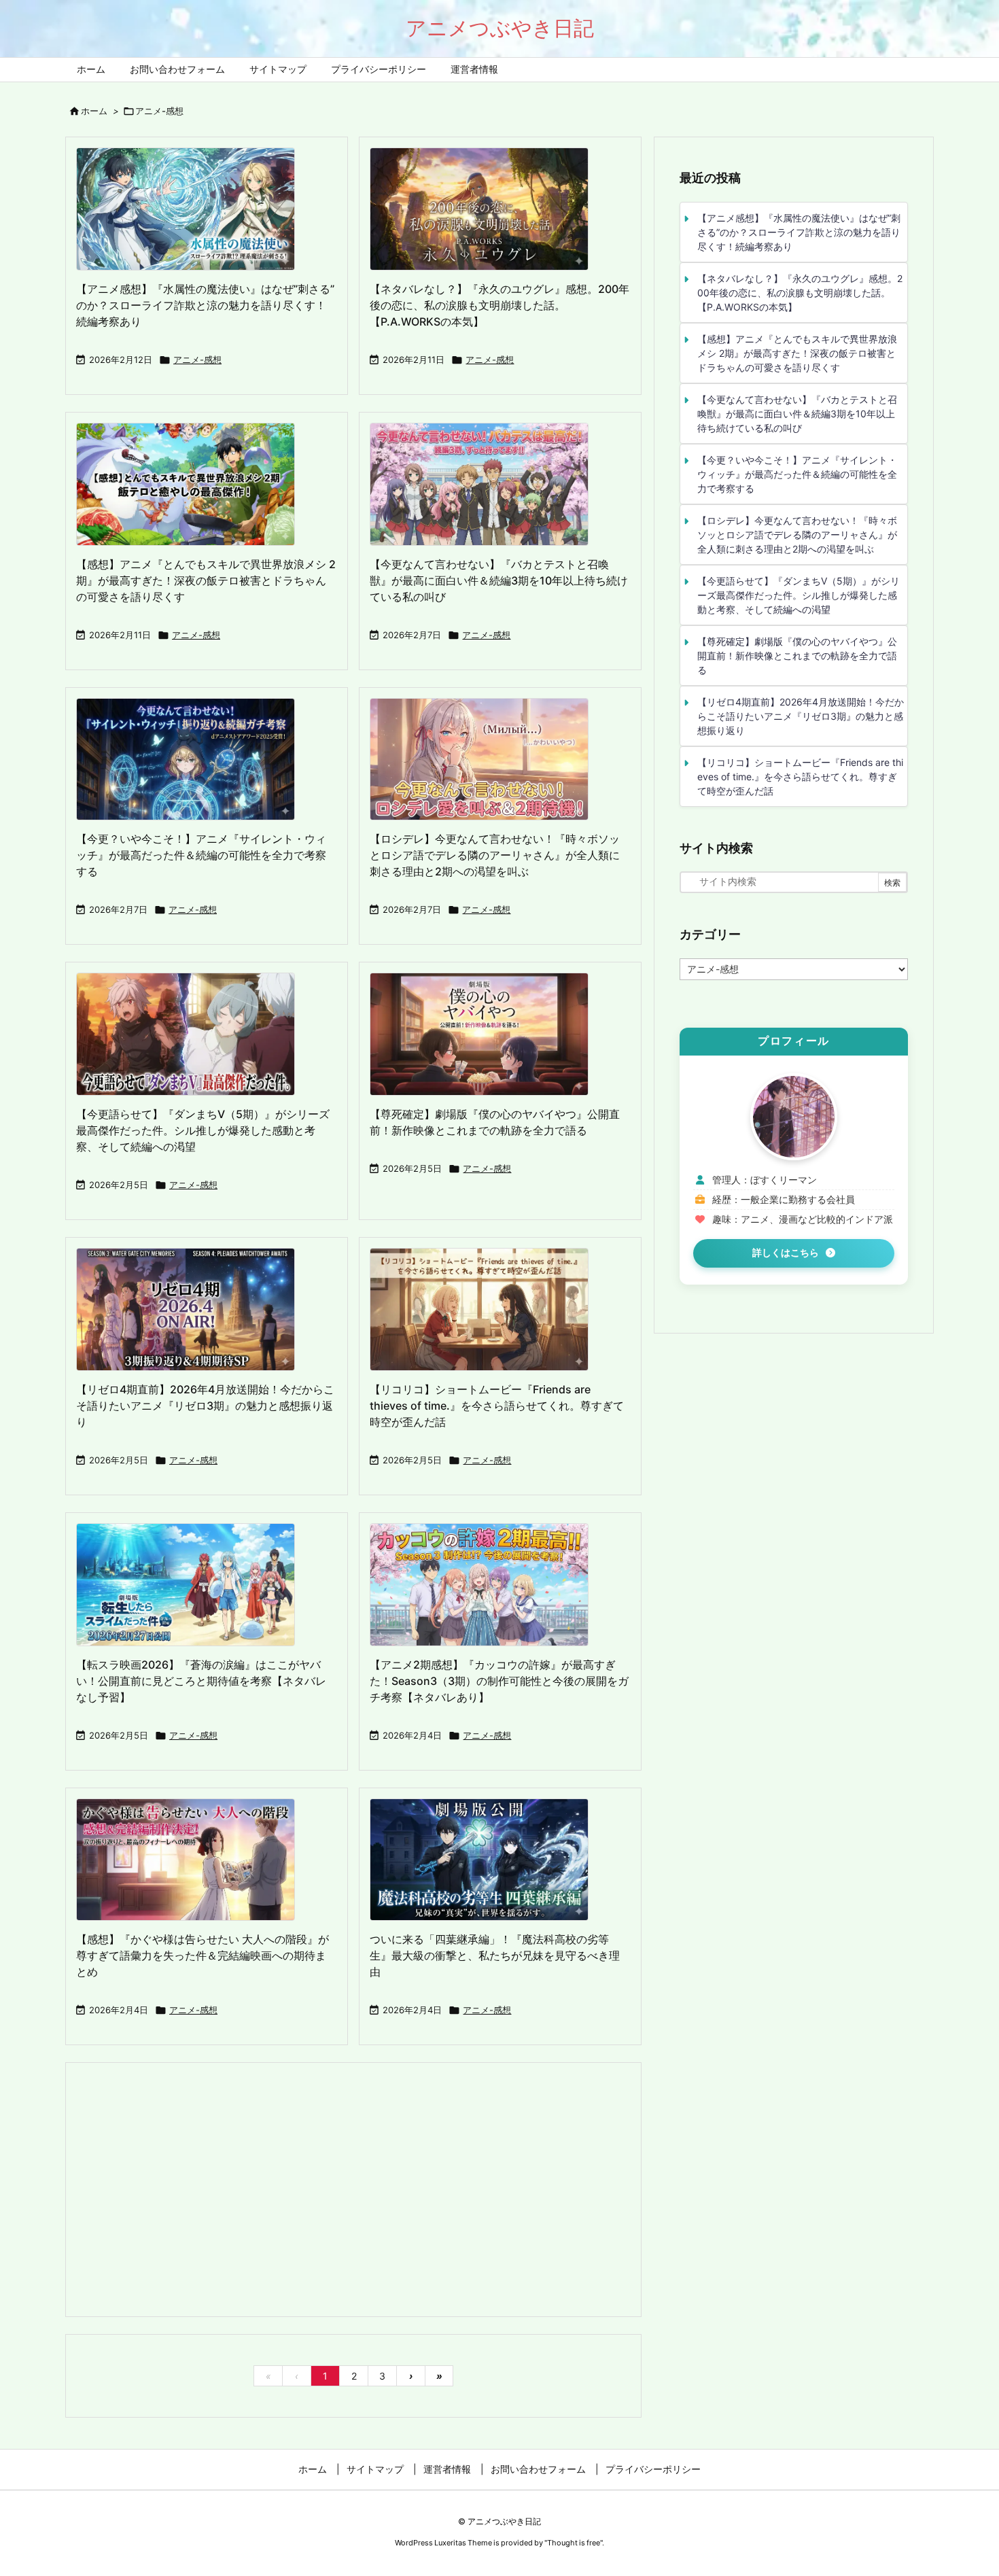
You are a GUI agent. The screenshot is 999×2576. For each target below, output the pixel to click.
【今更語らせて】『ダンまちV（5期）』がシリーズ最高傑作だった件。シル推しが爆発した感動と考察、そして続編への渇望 (203, 1130)
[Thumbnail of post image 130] (192, 763)
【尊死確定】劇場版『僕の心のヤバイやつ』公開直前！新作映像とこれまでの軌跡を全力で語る (797, 656)
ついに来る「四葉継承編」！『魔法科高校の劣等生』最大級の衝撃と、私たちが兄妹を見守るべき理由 (495, 1955)
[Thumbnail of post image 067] (192, 1863)
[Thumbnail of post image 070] (192, 213)
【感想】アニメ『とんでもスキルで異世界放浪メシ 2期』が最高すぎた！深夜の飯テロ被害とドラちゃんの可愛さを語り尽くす (206, 580)
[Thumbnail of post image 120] (486, 763)
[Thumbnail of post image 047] (192, 488)
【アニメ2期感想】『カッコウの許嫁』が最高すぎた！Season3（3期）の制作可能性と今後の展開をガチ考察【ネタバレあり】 (499, 1681)
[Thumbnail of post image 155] (192, 1038)
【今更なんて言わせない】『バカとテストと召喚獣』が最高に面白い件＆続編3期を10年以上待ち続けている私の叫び (499, 580)
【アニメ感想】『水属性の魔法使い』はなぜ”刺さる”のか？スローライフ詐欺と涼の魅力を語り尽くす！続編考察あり (205, 305)
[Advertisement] (353, 2189)
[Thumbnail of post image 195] (486, 488)
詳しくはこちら (786, 1253)
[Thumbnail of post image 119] (192, 1588)
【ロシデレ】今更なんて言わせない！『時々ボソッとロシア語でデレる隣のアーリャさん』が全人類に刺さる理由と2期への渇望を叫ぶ (495, 855)
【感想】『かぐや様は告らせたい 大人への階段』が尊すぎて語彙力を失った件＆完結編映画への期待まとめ (203, 1955)
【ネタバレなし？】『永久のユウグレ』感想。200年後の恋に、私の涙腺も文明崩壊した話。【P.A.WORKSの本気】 (500, 305)
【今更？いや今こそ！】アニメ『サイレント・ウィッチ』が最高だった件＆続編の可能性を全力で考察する (201, 855)
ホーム (94, 111)
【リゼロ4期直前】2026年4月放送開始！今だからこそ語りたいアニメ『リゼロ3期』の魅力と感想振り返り (205, 1406)
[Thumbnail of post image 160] (192, 1313)
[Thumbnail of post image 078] (486, 1038)
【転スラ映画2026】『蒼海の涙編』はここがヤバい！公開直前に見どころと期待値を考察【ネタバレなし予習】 (201, 1681)
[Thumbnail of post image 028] (486, 213)
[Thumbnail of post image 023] (486, 1313)
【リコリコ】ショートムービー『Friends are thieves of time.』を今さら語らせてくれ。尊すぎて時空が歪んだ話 (497, 1406)
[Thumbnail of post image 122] (486, 1863)
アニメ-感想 (197, 360)
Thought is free (574, 2543)
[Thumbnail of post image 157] (486, 1588)
